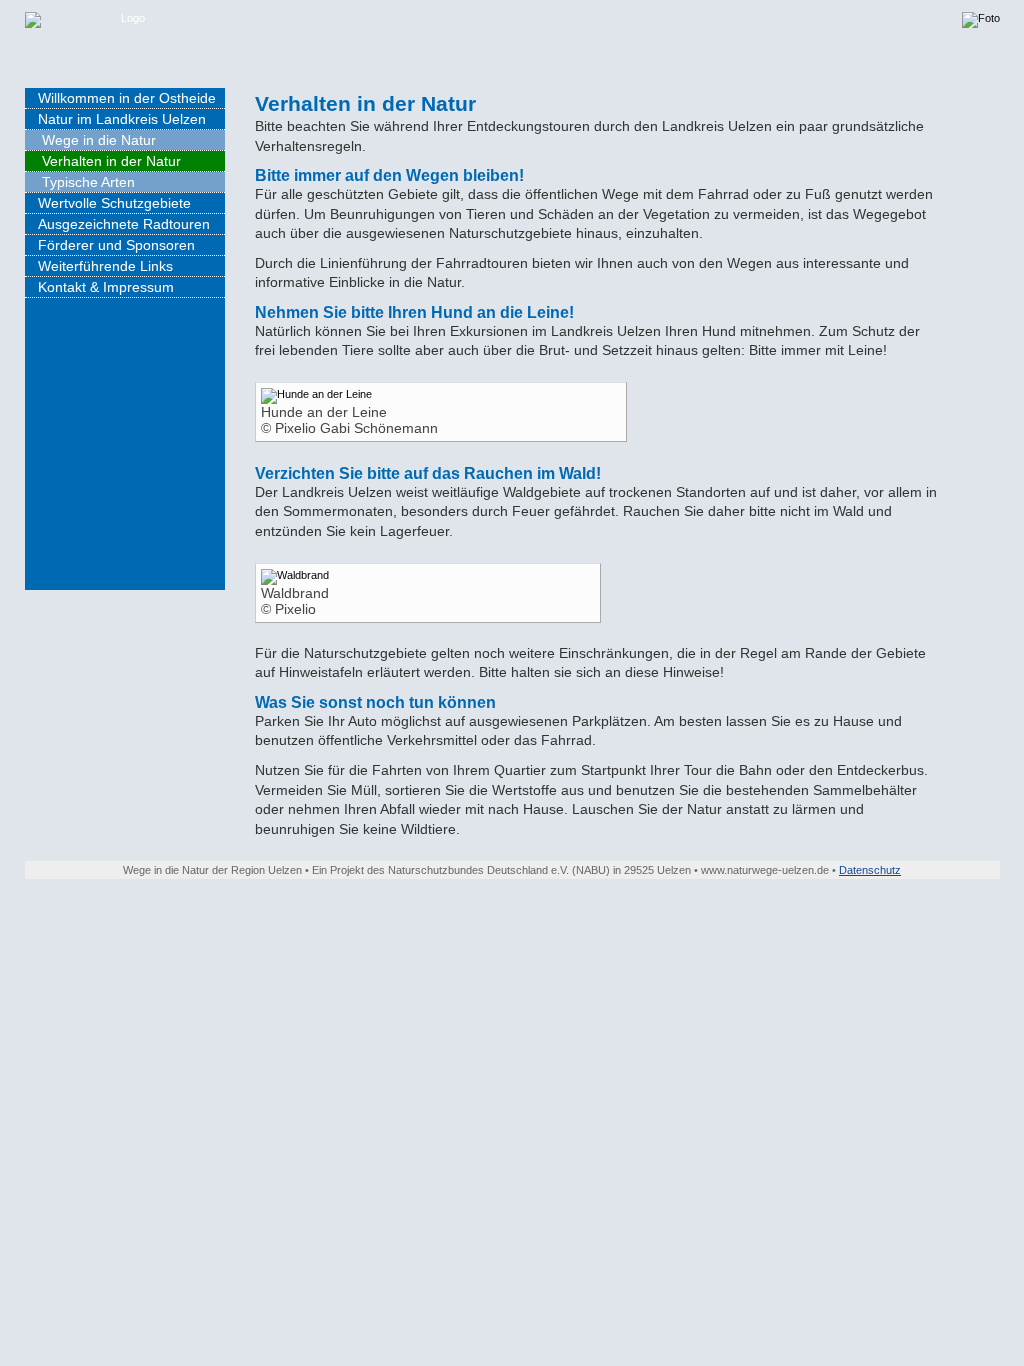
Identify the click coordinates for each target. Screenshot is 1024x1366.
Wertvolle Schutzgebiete (114, 203)
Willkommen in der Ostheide (127, 98)
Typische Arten (88, 182)
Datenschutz (870, 870)
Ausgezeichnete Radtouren (124, 224)
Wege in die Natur (99, 140)
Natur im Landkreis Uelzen (122, 119)
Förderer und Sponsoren (116, 245)
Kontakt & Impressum (106, 287)
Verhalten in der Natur (111, 161)
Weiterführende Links (105, 266)
